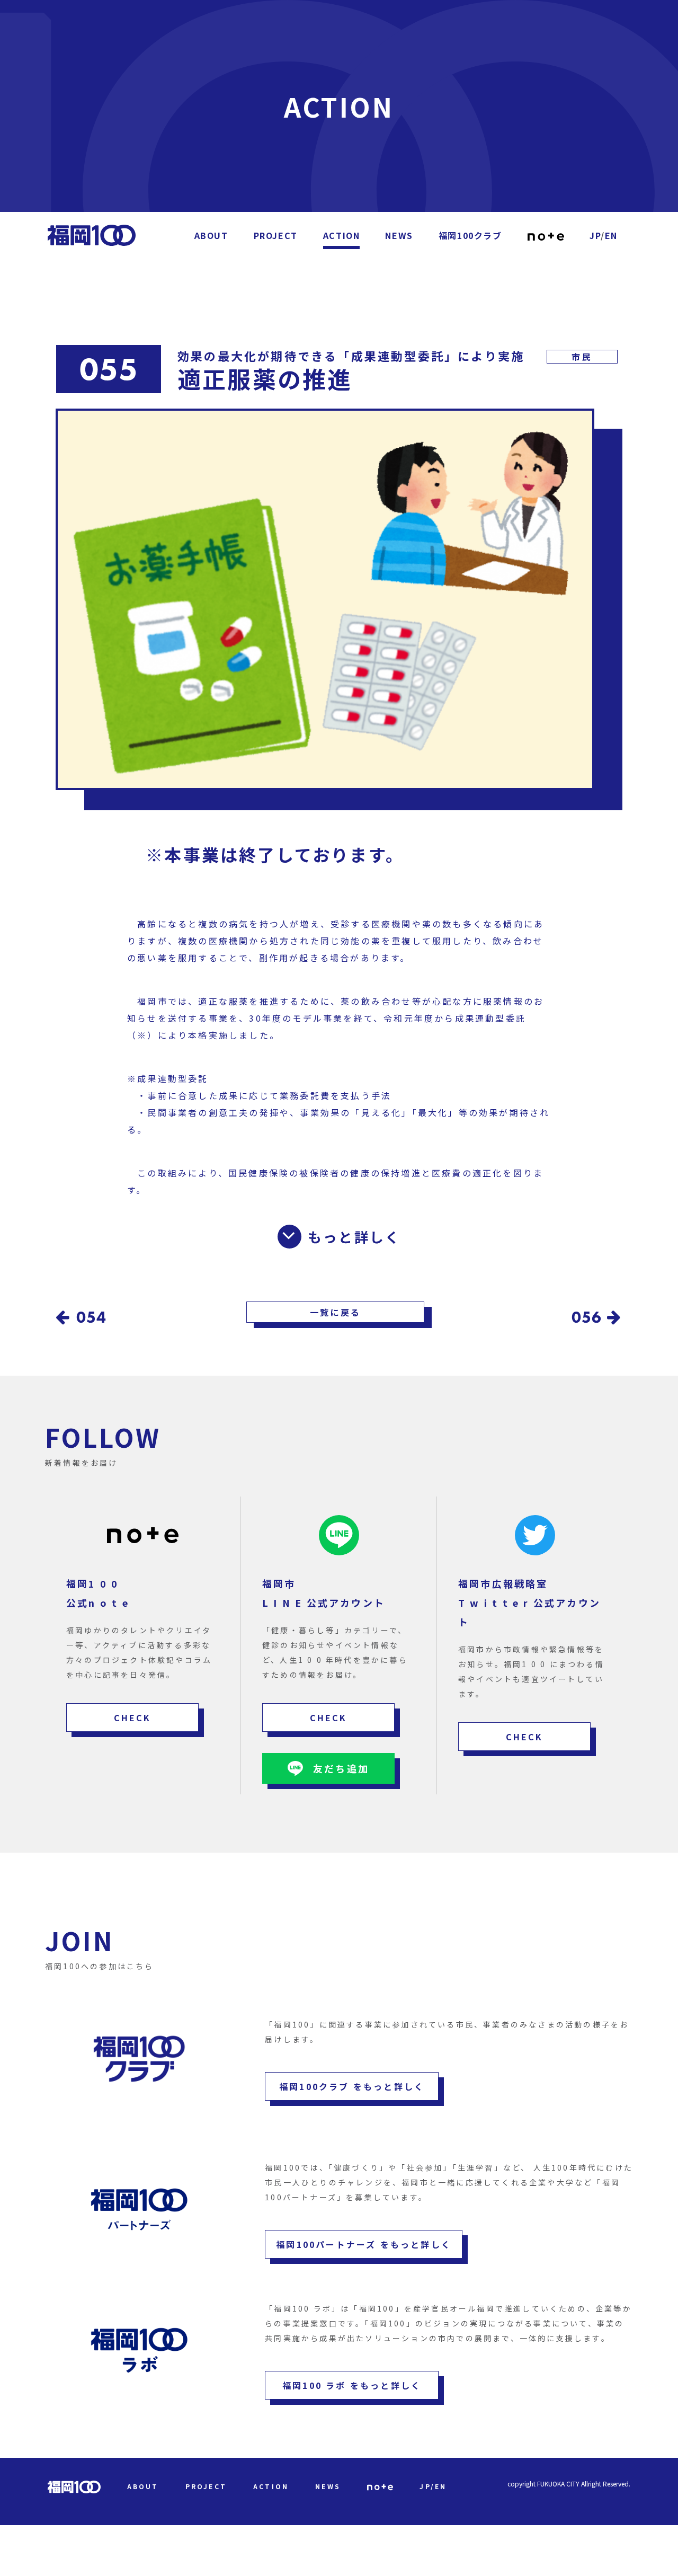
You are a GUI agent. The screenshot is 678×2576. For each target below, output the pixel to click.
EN (611, 235)
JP (595, 235)
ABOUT (211, 235)
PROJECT (276, 235)
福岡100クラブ (470, 235)
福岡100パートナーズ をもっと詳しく (364, 2244)
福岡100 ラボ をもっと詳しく (352, 2385)
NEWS (399, 235)
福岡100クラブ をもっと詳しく (352, 2086)
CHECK (133, 1718)
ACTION (342, 235)
